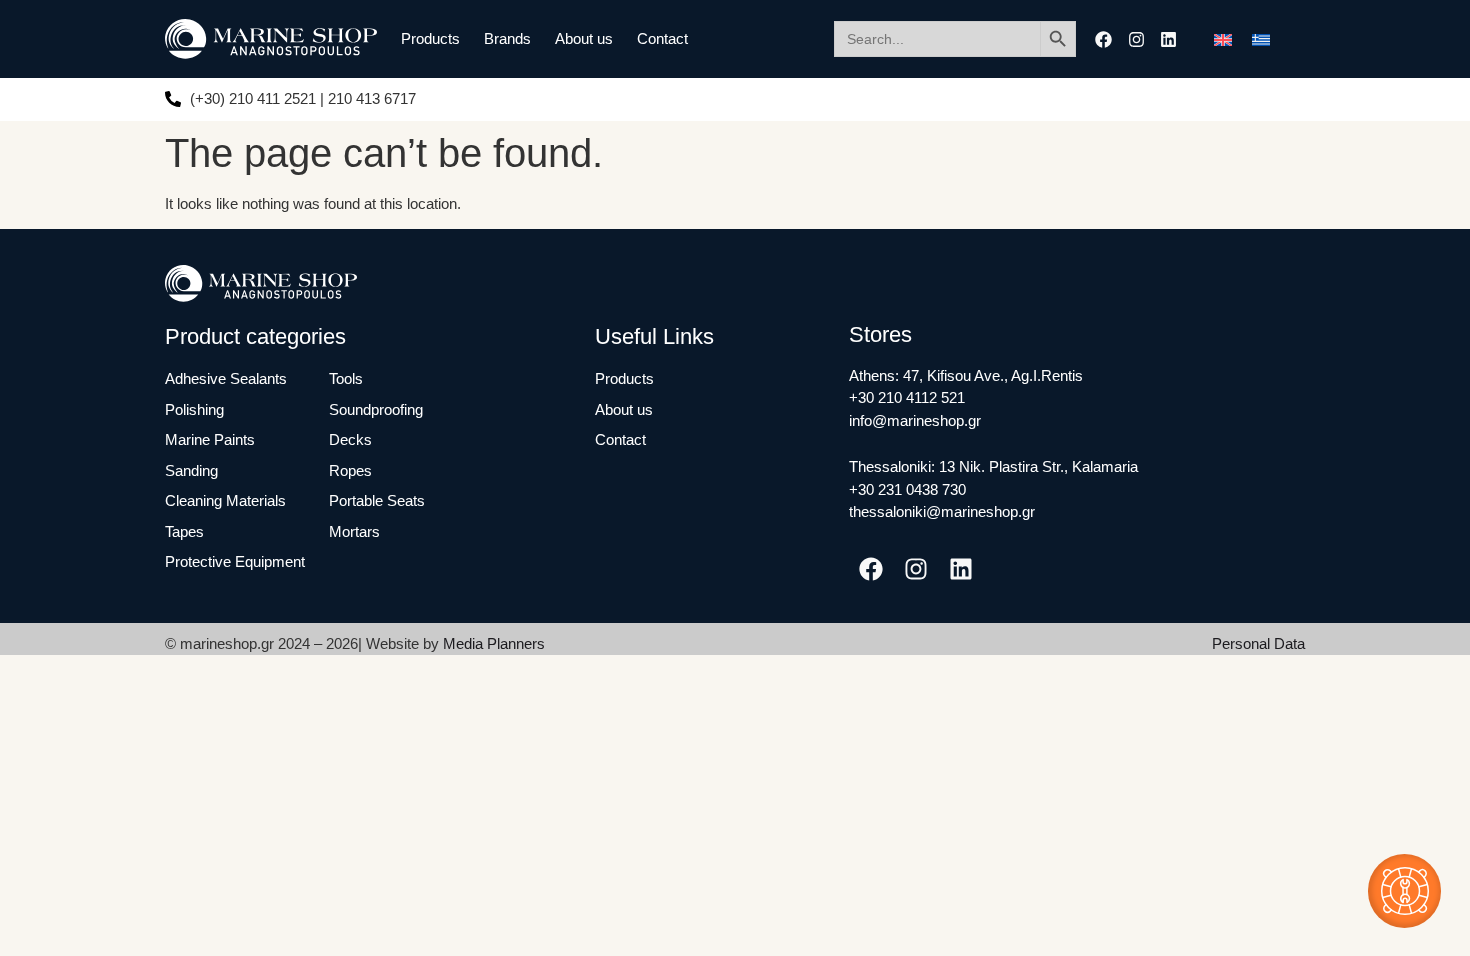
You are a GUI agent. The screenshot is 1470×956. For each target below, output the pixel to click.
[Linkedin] (1168, 39)
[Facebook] (1103, 39)
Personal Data (1258, 643)
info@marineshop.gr (915, 420)
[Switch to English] (1223, 39)
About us (584, 38)
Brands (507, 38)
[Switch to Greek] (1261, 39)
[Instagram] (1136, 39)
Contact (662, 38)
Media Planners (494, 643)
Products (430, 38)
